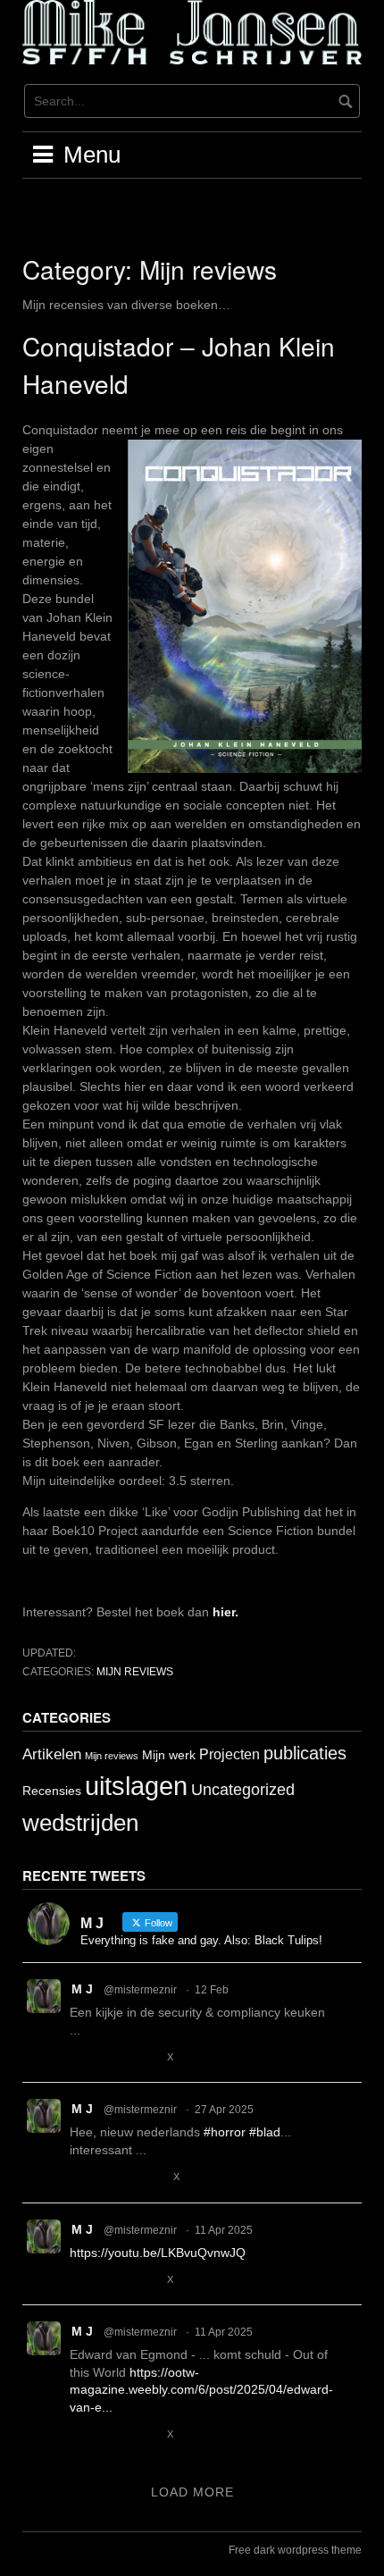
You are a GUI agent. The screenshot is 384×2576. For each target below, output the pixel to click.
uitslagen (136, 1786)
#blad (265, 2132)
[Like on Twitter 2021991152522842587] (146, 2057)
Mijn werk (169, 1755)
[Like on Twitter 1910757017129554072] (146, 2280)
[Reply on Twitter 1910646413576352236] (80, 2435)
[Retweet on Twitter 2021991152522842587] (112, 2057)
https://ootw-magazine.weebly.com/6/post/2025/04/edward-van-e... (201, 2390)
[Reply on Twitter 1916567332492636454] (80, 2178)
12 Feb (212, 1990)
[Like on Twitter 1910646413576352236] (146, 2435)
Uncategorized (243, 1789)
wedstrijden (80, 1823)
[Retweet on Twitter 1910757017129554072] (112, 2280)
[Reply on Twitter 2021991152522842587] (80, 2057)
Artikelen (52, 1754)
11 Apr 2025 (224, 2230)
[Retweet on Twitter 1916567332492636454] (112, 2178)
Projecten (230, 1754)
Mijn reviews (135, 1672)
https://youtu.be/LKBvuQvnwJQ (158, 2253)
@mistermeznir (140, 1990)
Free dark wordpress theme (295, 2550)
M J (82, 1989)
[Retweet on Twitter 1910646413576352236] (112, 2435)
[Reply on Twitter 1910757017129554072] (80, 2280)
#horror (225, 2132)
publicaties (305, 1753)
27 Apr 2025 (224, 2110)
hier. (225, 1612)
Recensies (52, 1791)
